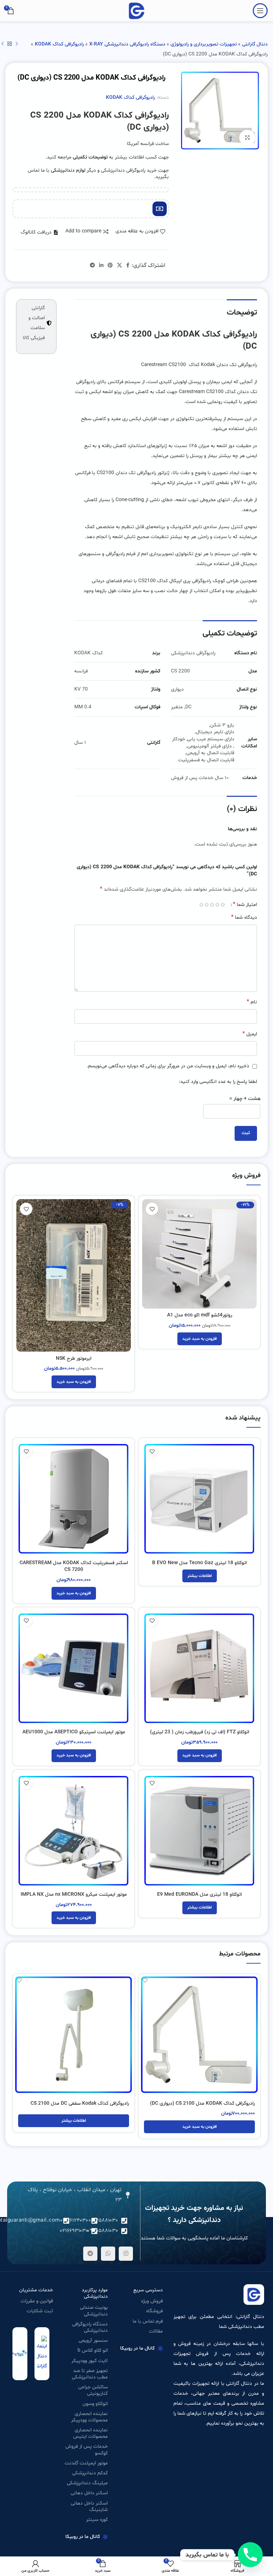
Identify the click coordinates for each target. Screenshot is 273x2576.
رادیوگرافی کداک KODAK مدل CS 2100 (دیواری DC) (202, 2103)
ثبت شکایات (40, 2311)
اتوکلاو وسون (95, 2404)
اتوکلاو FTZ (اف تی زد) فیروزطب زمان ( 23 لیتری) (200, 1732)
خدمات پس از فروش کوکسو (87, 2450)
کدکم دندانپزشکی (90, 2473)
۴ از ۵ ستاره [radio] (207, 905)
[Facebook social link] (128, 266)
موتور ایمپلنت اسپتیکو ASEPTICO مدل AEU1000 (74, 1732)
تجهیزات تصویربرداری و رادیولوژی (204, 44)
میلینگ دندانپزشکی (87, 2483)
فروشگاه (154, 2311)
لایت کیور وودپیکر (90, 2361)
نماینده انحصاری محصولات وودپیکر (89, 2417)
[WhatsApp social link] (108, 2254)
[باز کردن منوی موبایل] (260, 11)
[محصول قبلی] (17, 44)
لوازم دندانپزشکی (68, 170)
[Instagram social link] (126, 2254)
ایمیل (250, 1034)
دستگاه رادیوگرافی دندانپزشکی (90, 2327)
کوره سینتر (97, 2520)
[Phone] (250, 2555)
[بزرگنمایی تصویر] (247, 138)
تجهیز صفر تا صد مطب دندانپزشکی (90, 2374)
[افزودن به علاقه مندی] (152, 1209)
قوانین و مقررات (37, 2301)
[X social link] (119, 266)
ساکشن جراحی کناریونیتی (93, 2390)
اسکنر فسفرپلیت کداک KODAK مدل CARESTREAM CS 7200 (74, 1566)
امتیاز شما (245, 905)
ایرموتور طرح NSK (74, 1359)
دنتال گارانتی (255, 44)
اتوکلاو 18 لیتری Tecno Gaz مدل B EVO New (199, 1563)
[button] (39, 232)
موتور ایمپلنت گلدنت (86, 2463)
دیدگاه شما (244, 917)
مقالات (156, 2331)
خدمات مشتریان (36, 2290)
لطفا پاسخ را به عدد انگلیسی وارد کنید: (218, 1082)
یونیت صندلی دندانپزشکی (94, 2311)
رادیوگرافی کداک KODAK (59, 44)
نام (252, 1002)
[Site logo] (136, 11)
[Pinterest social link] (110, 266)
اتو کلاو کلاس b (93, 2350)
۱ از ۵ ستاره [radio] (223, 905)
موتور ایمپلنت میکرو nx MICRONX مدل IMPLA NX (74, 1895)
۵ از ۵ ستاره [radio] (201, 905)
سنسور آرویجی (93, 2341)
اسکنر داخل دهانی (89, 2493)
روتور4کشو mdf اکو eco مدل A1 (200, 1315)
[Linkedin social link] (101, 266)
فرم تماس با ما (148, 2321)
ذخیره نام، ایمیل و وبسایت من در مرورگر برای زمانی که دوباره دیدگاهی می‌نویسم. (168, 1066)
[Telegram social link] (92, 266)
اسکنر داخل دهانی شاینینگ (89, 2507)
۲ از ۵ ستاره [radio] (217, 905)
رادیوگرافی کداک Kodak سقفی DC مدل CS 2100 (80, 2103)
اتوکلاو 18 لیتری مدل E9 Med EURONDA (199, 1895)
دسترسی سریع (148, 2290)
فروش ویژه (152, 2301)
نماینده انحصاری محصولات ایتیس (90, 2433)
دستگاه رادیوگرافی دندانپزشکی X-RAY (127, 44)
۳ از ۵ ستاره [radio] (212, 905)
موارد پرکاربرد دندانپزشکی (95, 2293)
